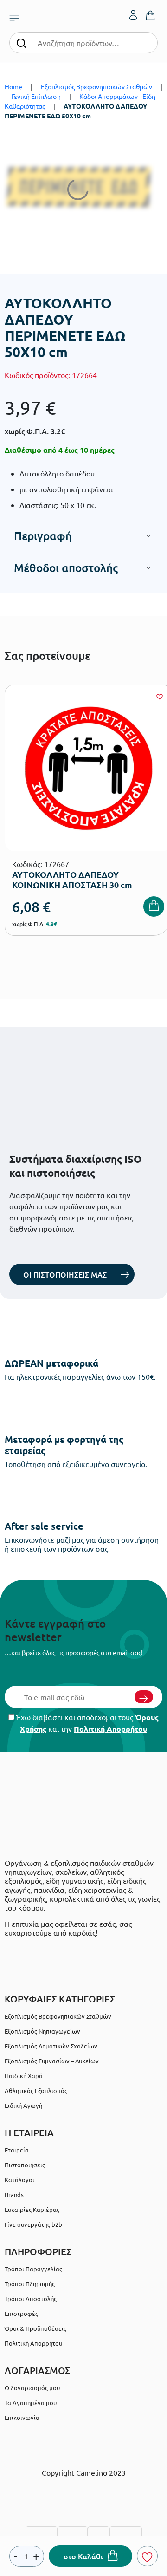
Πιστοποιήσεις (25, 2165)
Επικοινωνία (22, 2417)
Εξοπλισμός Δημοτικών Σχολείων (51, 2046)
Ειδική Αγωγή (23, 2105)
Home (13, 86)
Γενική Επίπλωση (36, 96)
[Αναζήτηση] (21, 42)
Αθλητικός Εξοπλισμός (36, 2090)
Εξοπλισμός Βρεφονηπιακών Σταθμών (96, 86)
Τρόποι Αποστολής (31, 2299)
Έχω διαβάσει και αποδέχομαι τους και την (87, 1723)
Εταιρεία (17, 2150)
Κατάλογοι (19, 2180)
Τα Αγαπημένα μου (31, 2403)
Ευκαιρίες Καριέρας (32, 2209)
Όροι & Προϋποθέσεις (35, 2328)
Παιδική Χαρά (24, 2076)
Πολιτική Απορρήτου (110, 1729)
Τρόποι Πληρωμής (30, 2284)
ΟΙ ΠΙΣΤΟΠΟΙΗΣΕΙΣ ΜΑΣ (65, 1274)
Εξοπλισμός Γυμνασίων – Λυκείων (52, 2061)
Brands (14, 2194)
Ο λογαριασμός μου (32, 2388)
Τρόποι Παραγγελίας (33, 2269)
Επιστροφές (21, 2313)
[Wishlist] (160, 697)
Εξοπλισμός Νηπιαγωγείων (42, 2031)
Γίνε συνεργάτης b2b (33, 2224)
